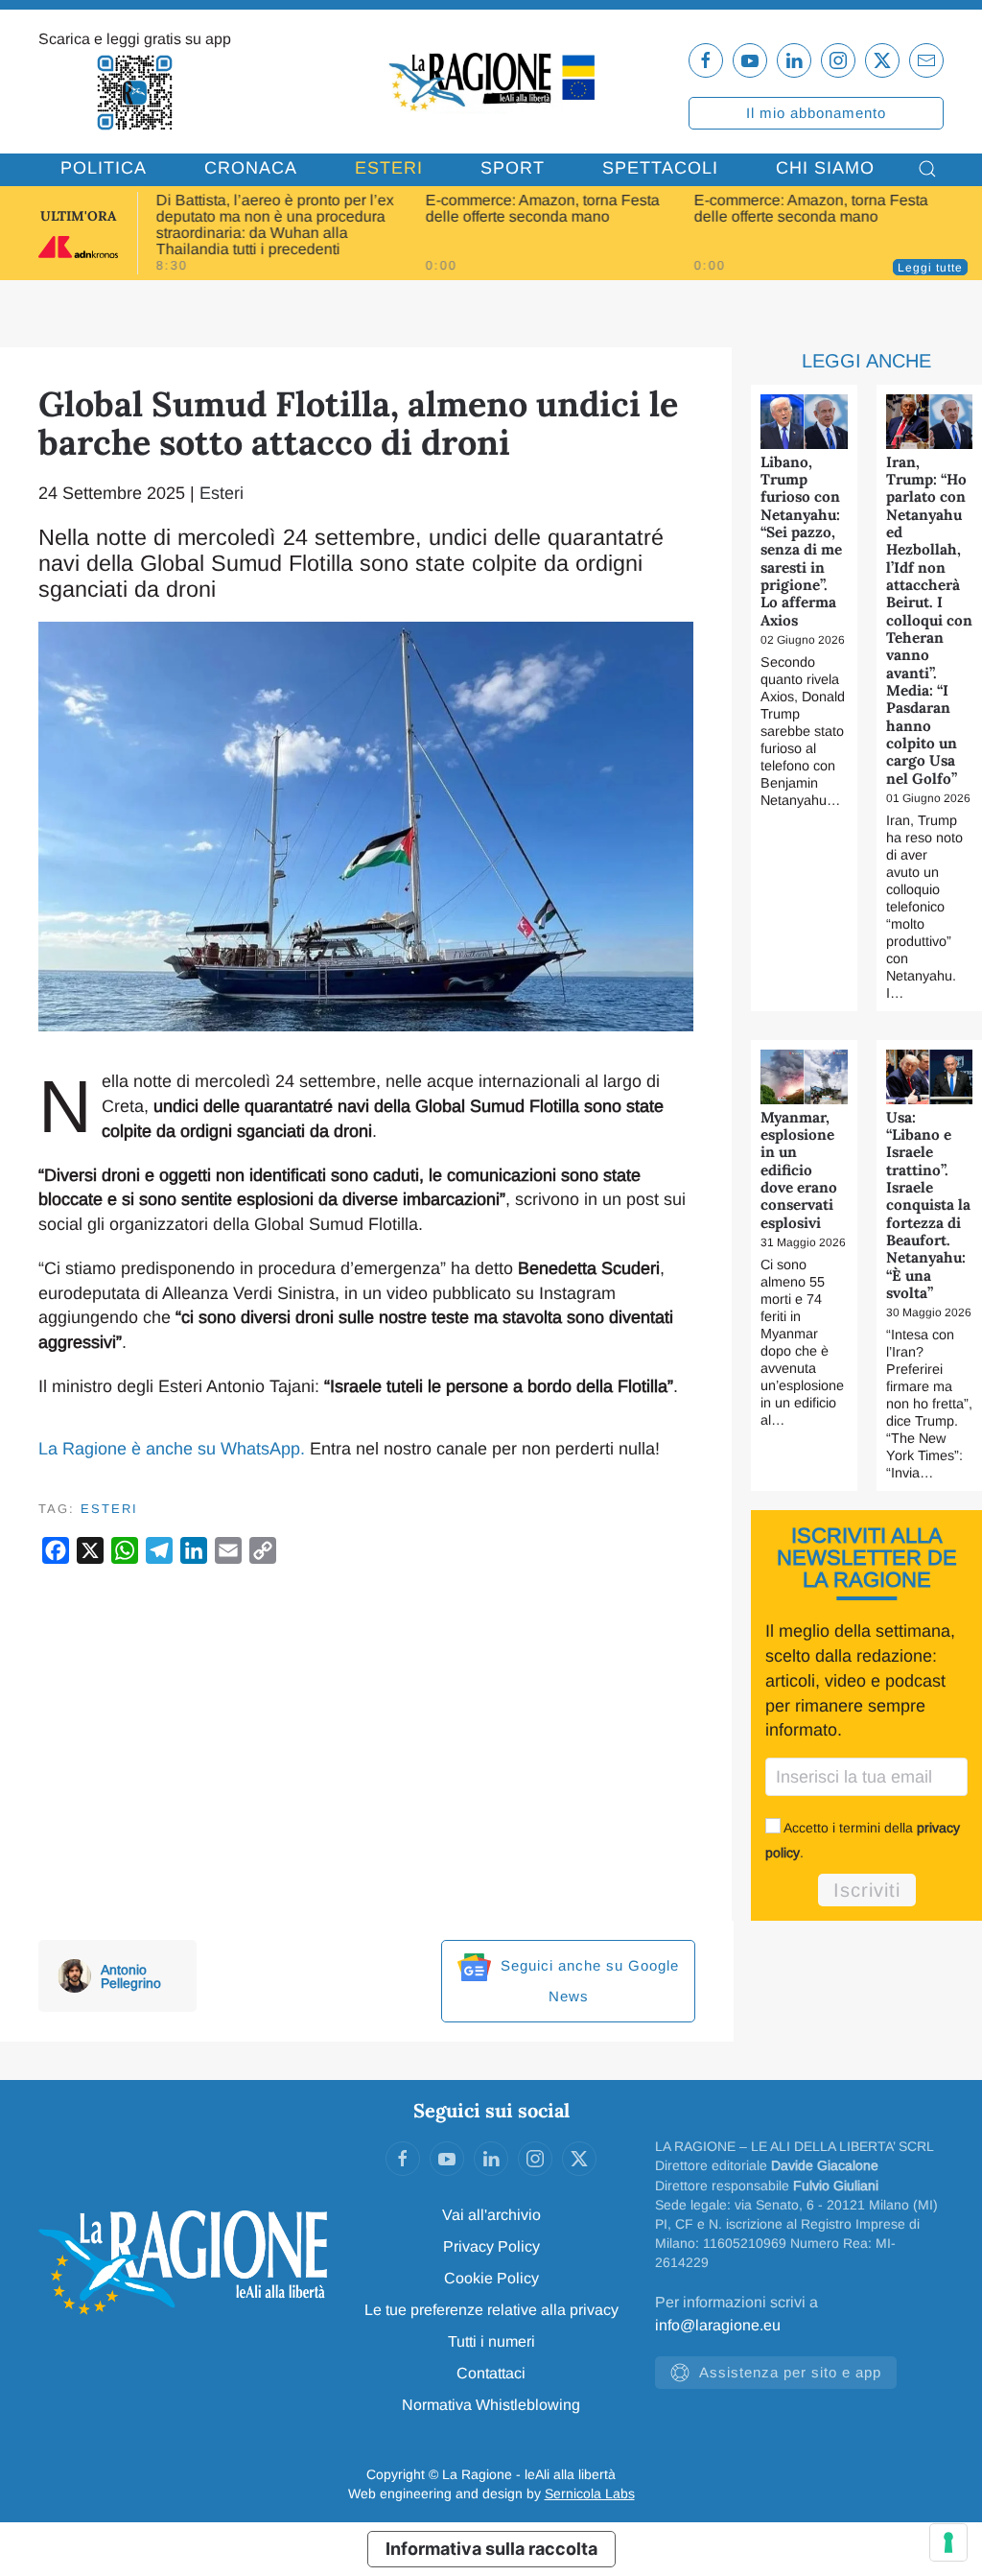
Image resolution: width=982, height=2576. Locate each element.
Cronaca (251, 168)
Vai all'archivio (491, 2215)
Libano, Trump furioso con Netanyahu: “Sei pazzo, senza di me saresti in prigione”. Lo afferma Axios (801, 541)
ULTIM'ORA (78, 216)
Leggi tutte (930, 268)
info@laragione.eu (718, 2325)
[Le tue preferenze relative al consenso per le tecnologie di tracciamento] (948, 2542)
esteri (109, 1509)
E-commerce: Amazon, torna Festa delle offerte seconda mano (542, 208)
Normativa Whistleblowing (491, 2405)
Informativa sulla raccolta (491, 2549)
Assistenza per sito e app (790, 2372)
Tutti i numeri (491, 2341)
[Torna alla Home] (491, 81)
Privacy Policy (491, 2246)
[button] (927, 169)
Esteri (389, 168)
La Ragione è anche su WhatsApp (169, 1449)
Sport (513, 168)
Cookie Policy (491, 2278)
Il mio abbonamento (816, 113)
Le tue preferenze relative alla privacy (491, 2310)
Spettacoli (660, 168)
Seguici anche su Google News (587, 1981)
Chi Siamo (825, 168)
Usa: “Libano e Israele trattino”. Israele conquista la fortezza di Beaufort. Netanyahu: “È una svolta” (928, 1205)
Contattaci (491, 2373)
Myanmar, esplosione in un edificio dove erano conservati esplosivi (799, 1170)
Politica (104, 168)
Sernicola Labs (590, 2493)
